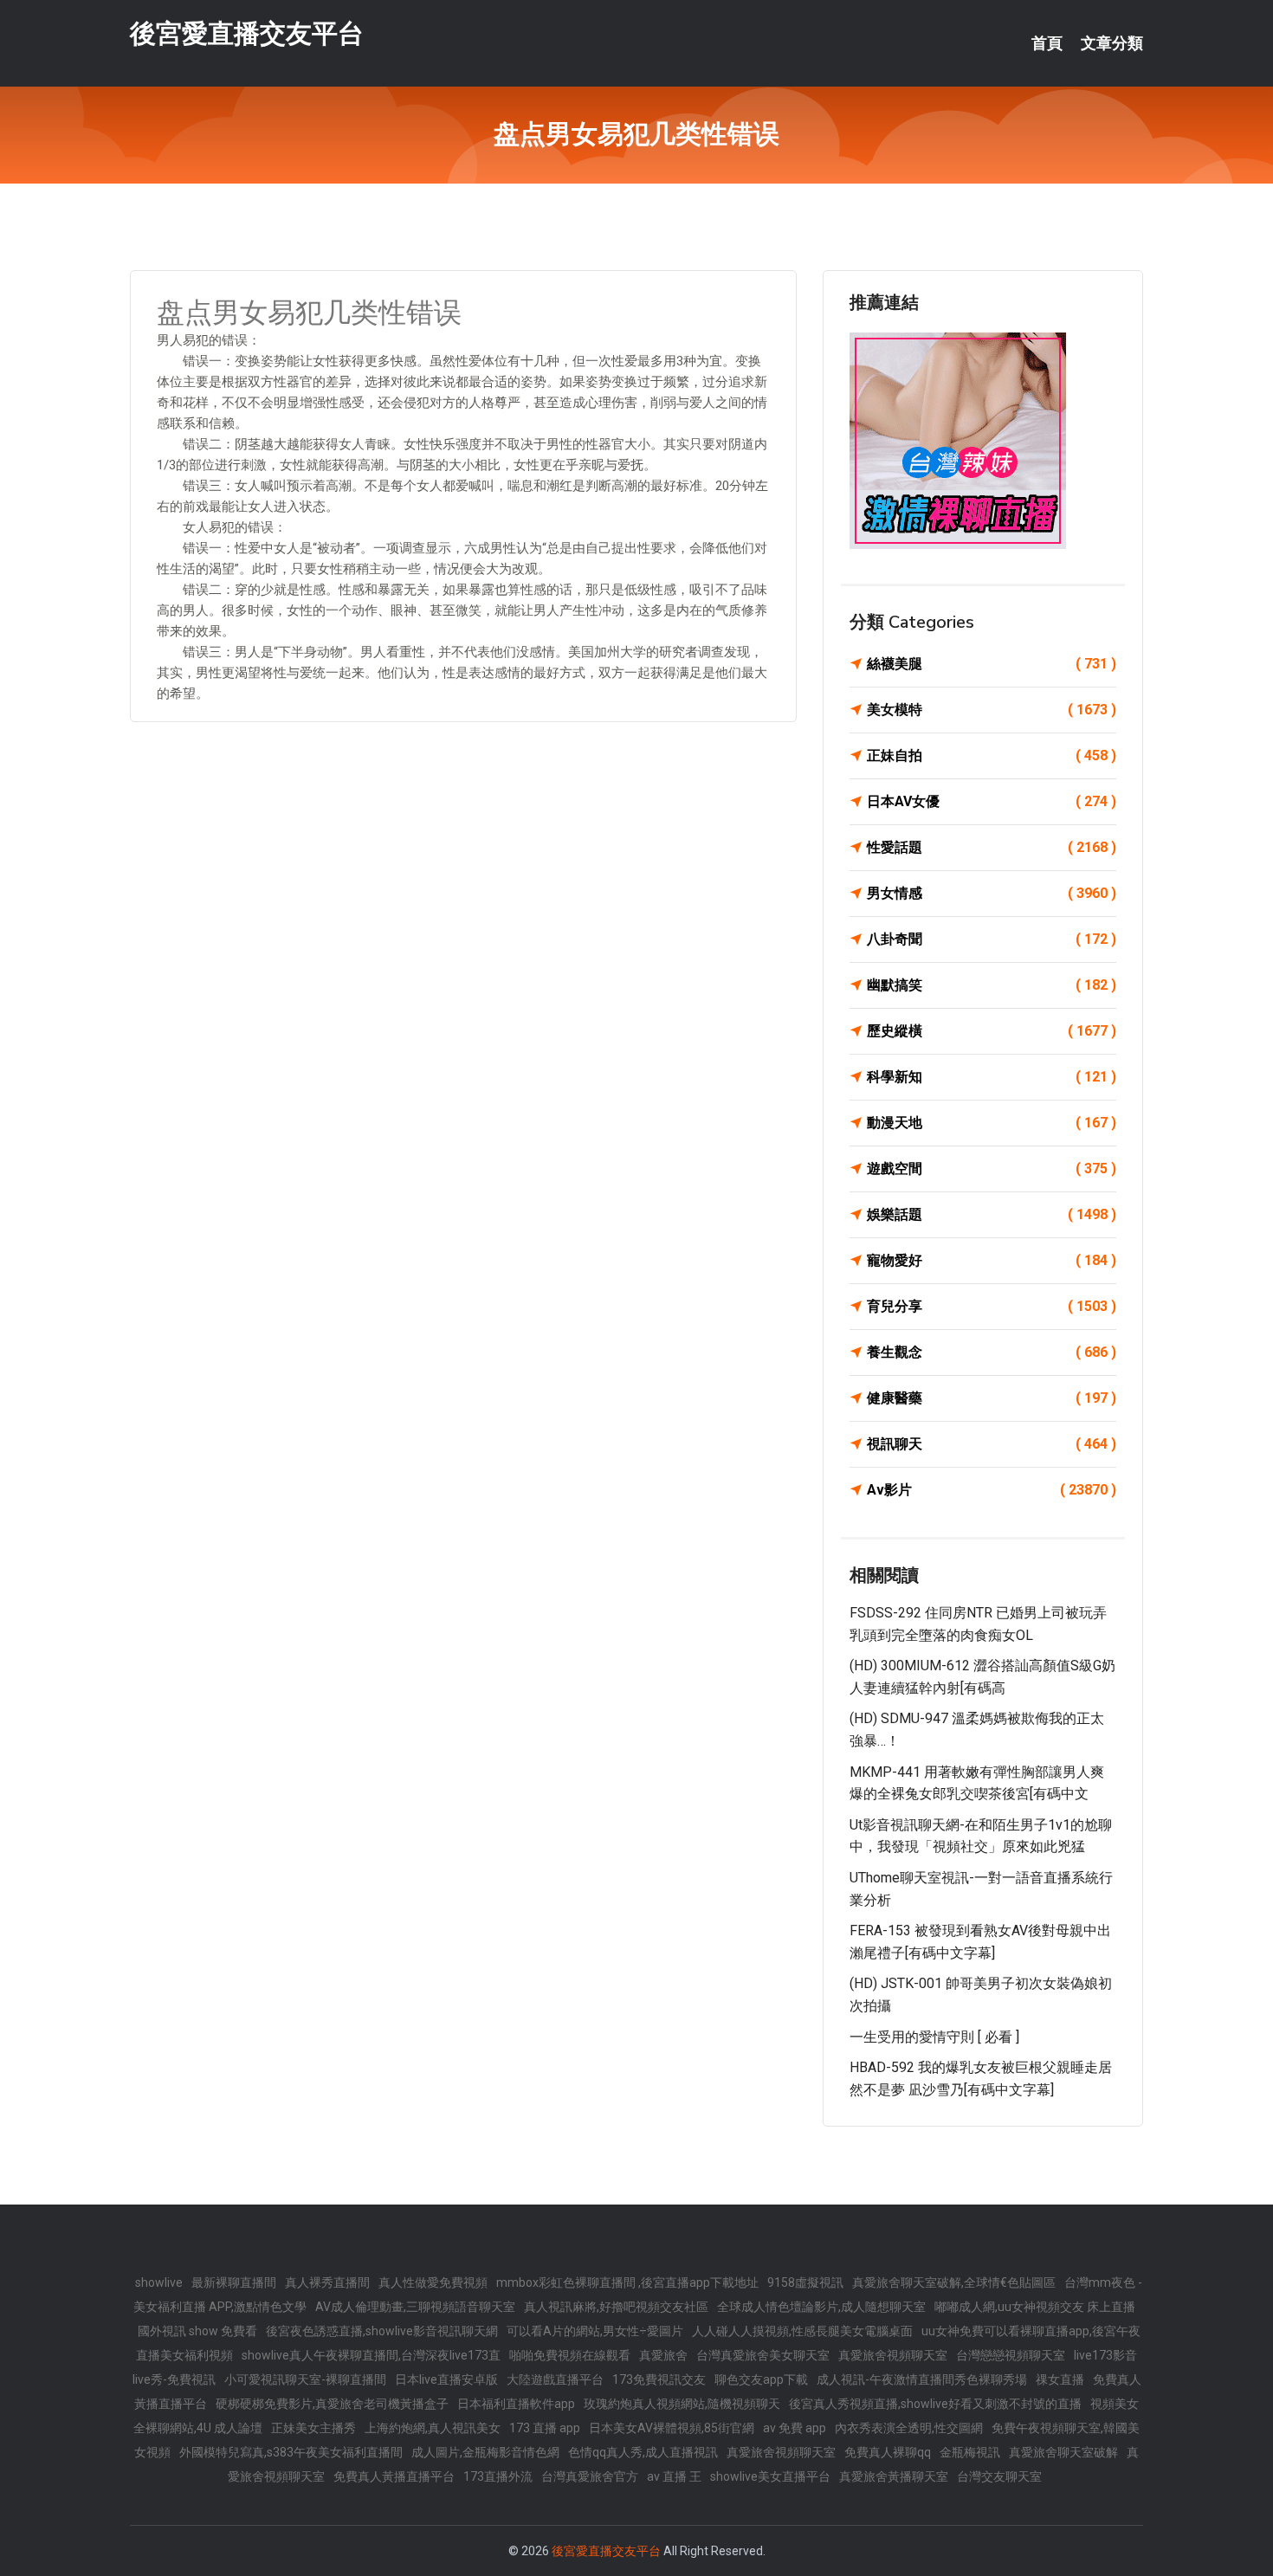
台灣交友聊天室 (999, 2476)
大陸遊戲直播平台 (555, 2379)
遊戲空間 (992, 1169)
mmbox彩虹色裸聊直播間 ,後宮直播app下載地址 (627, 2282)
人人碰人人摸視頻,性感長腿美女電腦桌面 (802, 2331)
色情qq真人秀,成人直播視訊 (643, 2452)
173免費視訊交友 (659, 2379)
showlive (159, 2282)
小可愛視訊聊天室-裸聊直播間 (305, 2379)
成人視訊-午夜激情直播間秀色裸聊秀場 (922, 2379)
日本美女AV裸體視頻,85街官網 (672, 2428)
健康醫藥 (992, 1398)
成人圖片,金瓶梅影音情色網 (485, 2452)
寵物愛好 (992, 1260)
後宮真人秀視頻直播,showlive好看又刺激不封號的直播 (935, 2404)
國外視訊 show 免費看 (197, 2331)
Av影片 (992, 1490)
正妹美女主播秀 (313, 2428)
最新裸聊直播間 (234, 2282)
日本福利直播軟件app (516, 2404)
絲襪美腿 (992, 664)
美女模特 (992, 710)
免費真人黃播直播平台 (394, 2476)
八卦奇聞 (992, 939)
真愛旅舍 (663, 2355)
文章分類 (1112, 43)
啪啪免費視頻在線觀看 (570, 2355)
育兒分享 (992, 1306)
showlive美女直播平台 (770, 2476)
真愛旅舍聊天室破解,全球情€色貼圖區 (954, 2282)
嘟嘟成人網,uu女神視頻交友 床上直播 (1035, 2307)
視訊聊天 (992, 1444)
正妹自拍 (992, 755)
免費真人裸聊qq (888, 2452)
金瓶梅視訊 (970, 2452)
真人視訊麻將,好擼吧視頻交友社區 (616, 2307)
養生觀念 (992, 1352)
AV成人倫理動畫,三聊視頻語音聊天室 (415, 2307)
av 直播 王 (674, 2476)
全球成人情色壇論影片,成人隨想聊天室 (821, 2307)
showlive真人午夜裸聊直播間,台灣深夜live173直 (371, 2355)
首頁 (1047, 43)
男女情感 (992, 893)
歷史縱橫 (992, 1031)
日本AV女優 (992, 801)
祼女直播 (1060, 2379)
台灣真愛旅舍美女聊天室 (763, 2355)
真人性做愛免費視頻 (433, 2282)
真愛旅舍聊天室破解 (1063, 2452)
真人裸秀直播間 (327, 2282)
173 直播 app (545, 2428)
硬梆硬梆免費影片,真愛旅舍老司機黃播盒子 (332, 2404)
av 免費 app (795, 2428)
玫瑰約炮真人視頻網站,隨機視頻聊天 (682, 2404)
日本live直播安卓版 (446, 2379)
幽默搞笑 (992, 985)
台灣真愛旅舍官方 (590, 2476)
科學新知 (992, 1077)
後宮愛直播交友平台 (247, 33)
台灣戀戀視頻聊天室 (1011, 2355)
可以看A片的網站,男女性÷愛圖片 (595, 2331)
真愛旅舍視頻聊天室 (893, 2355)
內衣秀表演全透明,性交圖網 (909, 2428)
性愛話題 (992, 847)
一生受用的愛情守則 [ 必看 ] (934, 2037)
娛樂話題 (992, 1214)
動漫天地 (992, 1123)
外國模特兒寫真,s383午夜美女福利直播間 (291, 2452)
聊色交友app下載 (761, 2379)
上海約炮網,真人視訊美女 (433, 2428)
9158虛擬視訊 (805, 2282)
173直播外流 (498, 2476)
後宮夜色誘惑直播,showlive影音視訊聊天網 (382, 2331)
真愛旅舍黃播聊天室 (894, 2476)
